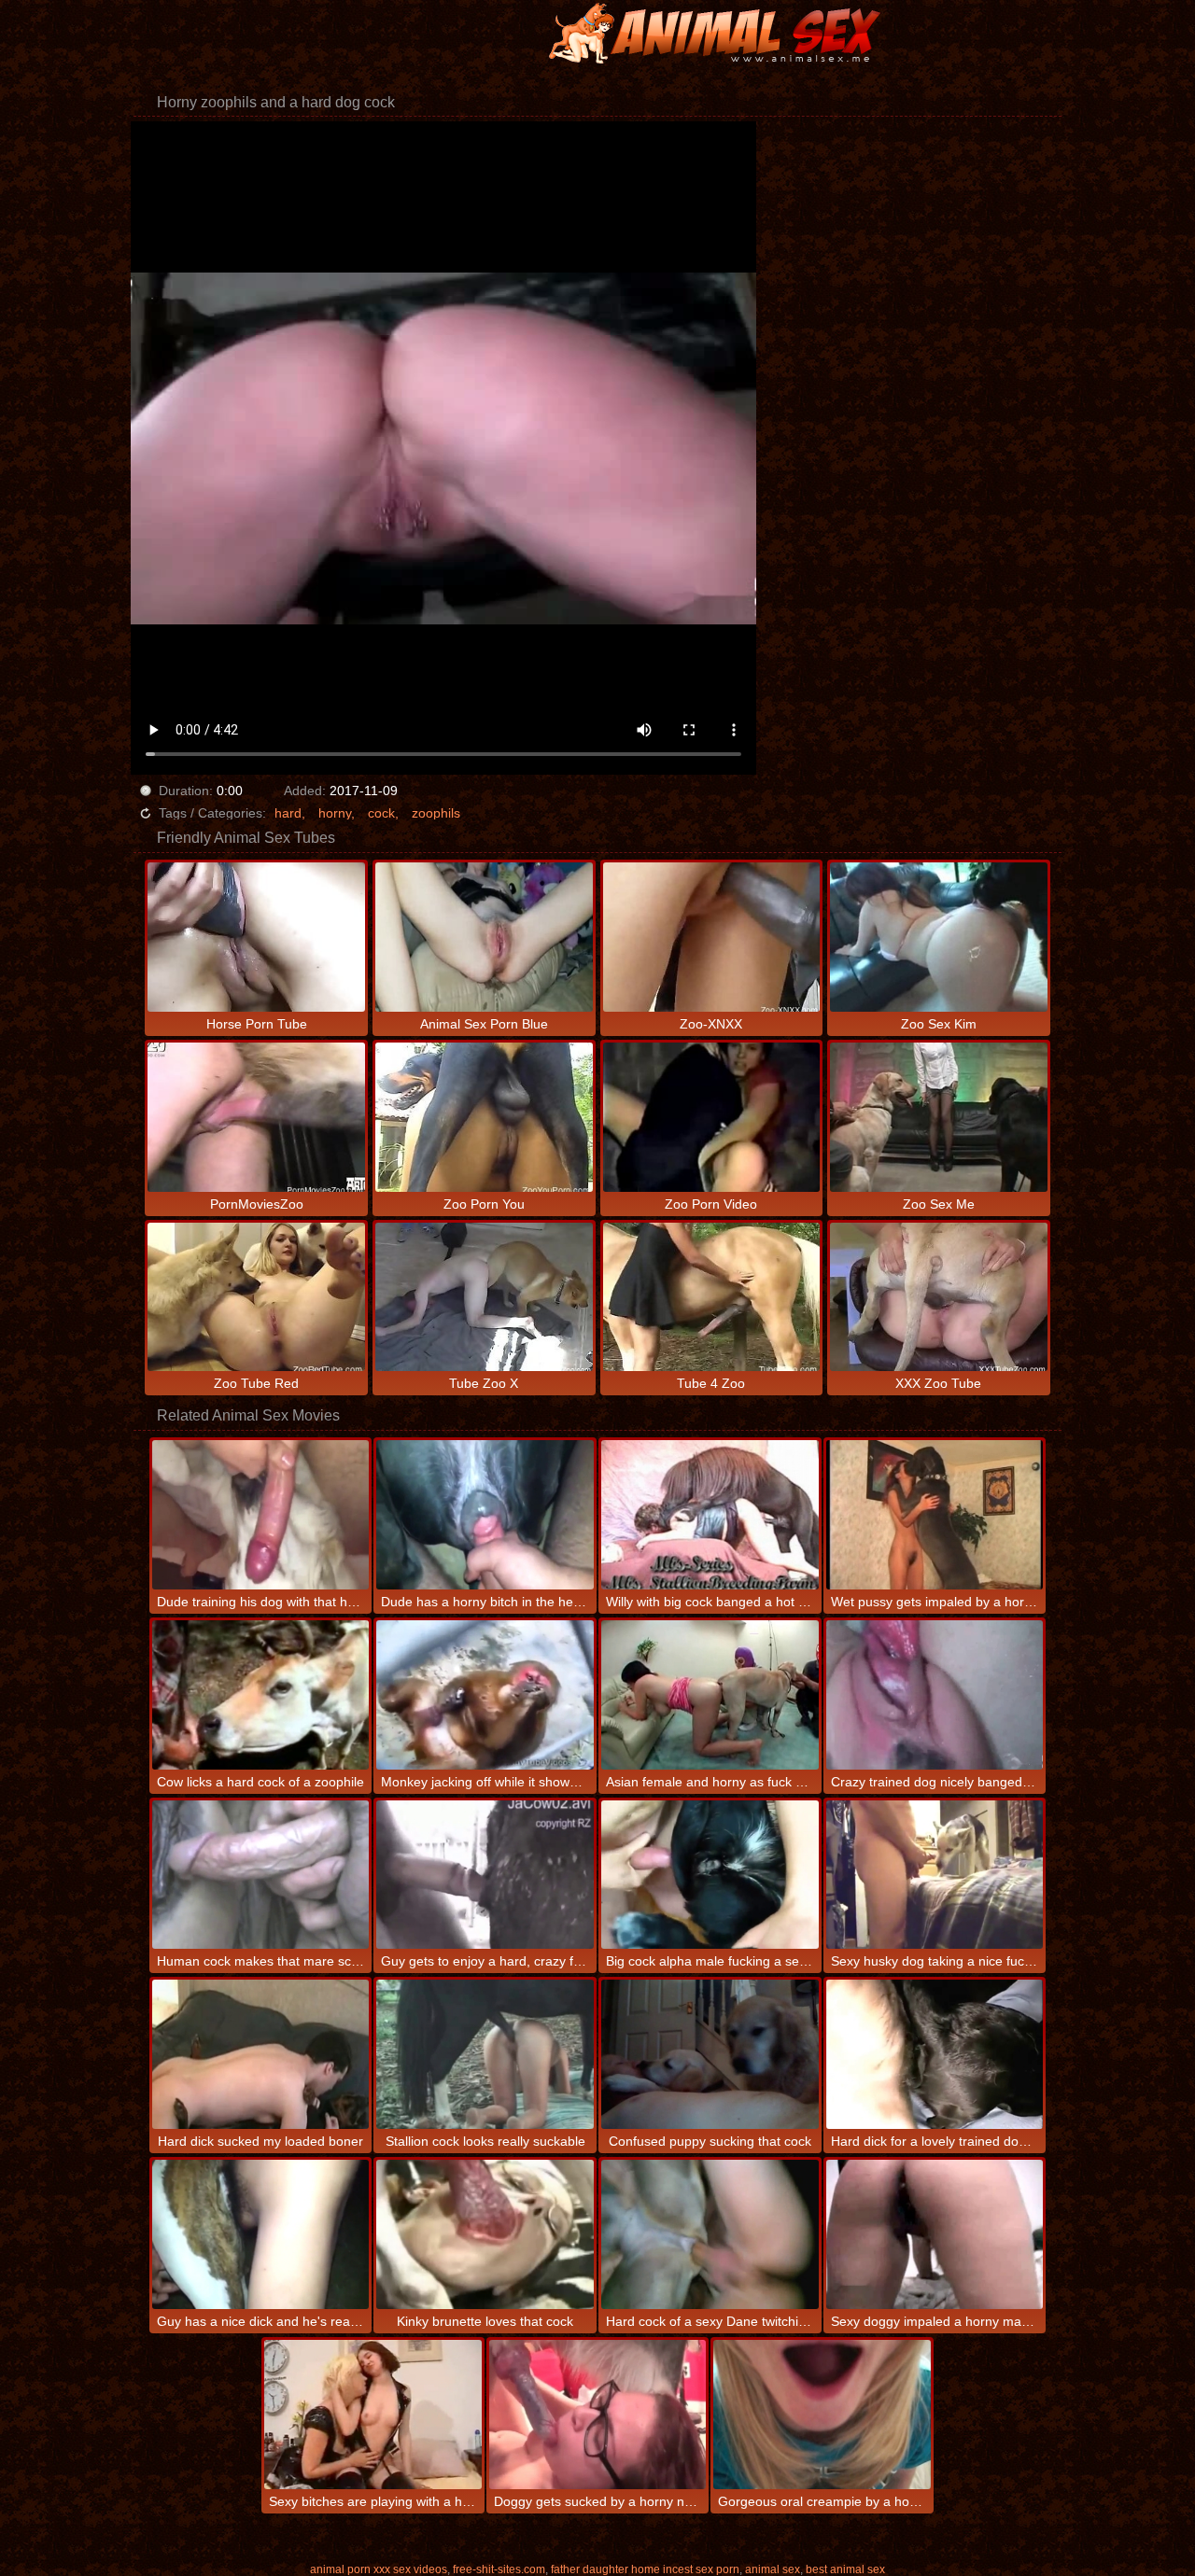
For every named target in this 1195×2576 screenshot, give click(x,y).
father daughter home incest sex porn (645, 2569)
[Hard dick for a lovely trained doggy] (935, 2054)
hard (288, 813)
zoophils (436, 813)
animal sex (773, 2569)
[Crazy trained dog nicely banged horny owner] (935, 1695)
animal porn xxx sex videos (379, 2569)
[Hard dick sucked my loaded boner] (261, 2054)
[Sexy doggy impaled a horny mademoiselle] (935, 2234)
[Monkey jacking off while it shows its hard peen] (485, 1695)
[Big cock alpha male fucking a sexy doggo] (710, 1875)
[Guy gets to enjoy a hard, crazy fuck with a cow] (485, 1875)
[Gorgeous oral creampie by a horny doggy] (822, 2415)
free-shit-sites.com (499, 2569)
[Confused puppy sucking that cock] (710, 2054)
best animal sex (845, 2569)
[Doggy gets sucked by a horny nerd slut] (598, 2415)
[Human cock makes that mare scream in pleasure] (261, 1875)
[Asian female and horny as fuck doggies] (710, 1695)
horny (335, 813)
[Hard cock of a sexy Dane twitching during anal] (710, 2234)
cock (381, 813)
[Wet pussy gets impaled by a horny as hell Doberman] (935, 1515)
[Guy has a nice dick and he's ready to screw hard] (261, 2234)
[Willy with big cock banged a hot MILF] (710, 1515)
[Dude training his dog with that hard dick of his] (261, 1515)
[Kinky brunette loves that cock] (485, 2234)
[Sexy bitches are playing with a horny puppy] (373, 2415)
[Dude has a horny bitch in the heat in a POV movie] (485, 1515)
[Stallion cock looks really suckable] (485, 2054)
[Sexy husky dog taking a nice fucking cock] (935, 1875)
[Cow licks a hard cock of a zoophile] (261, 1695)
